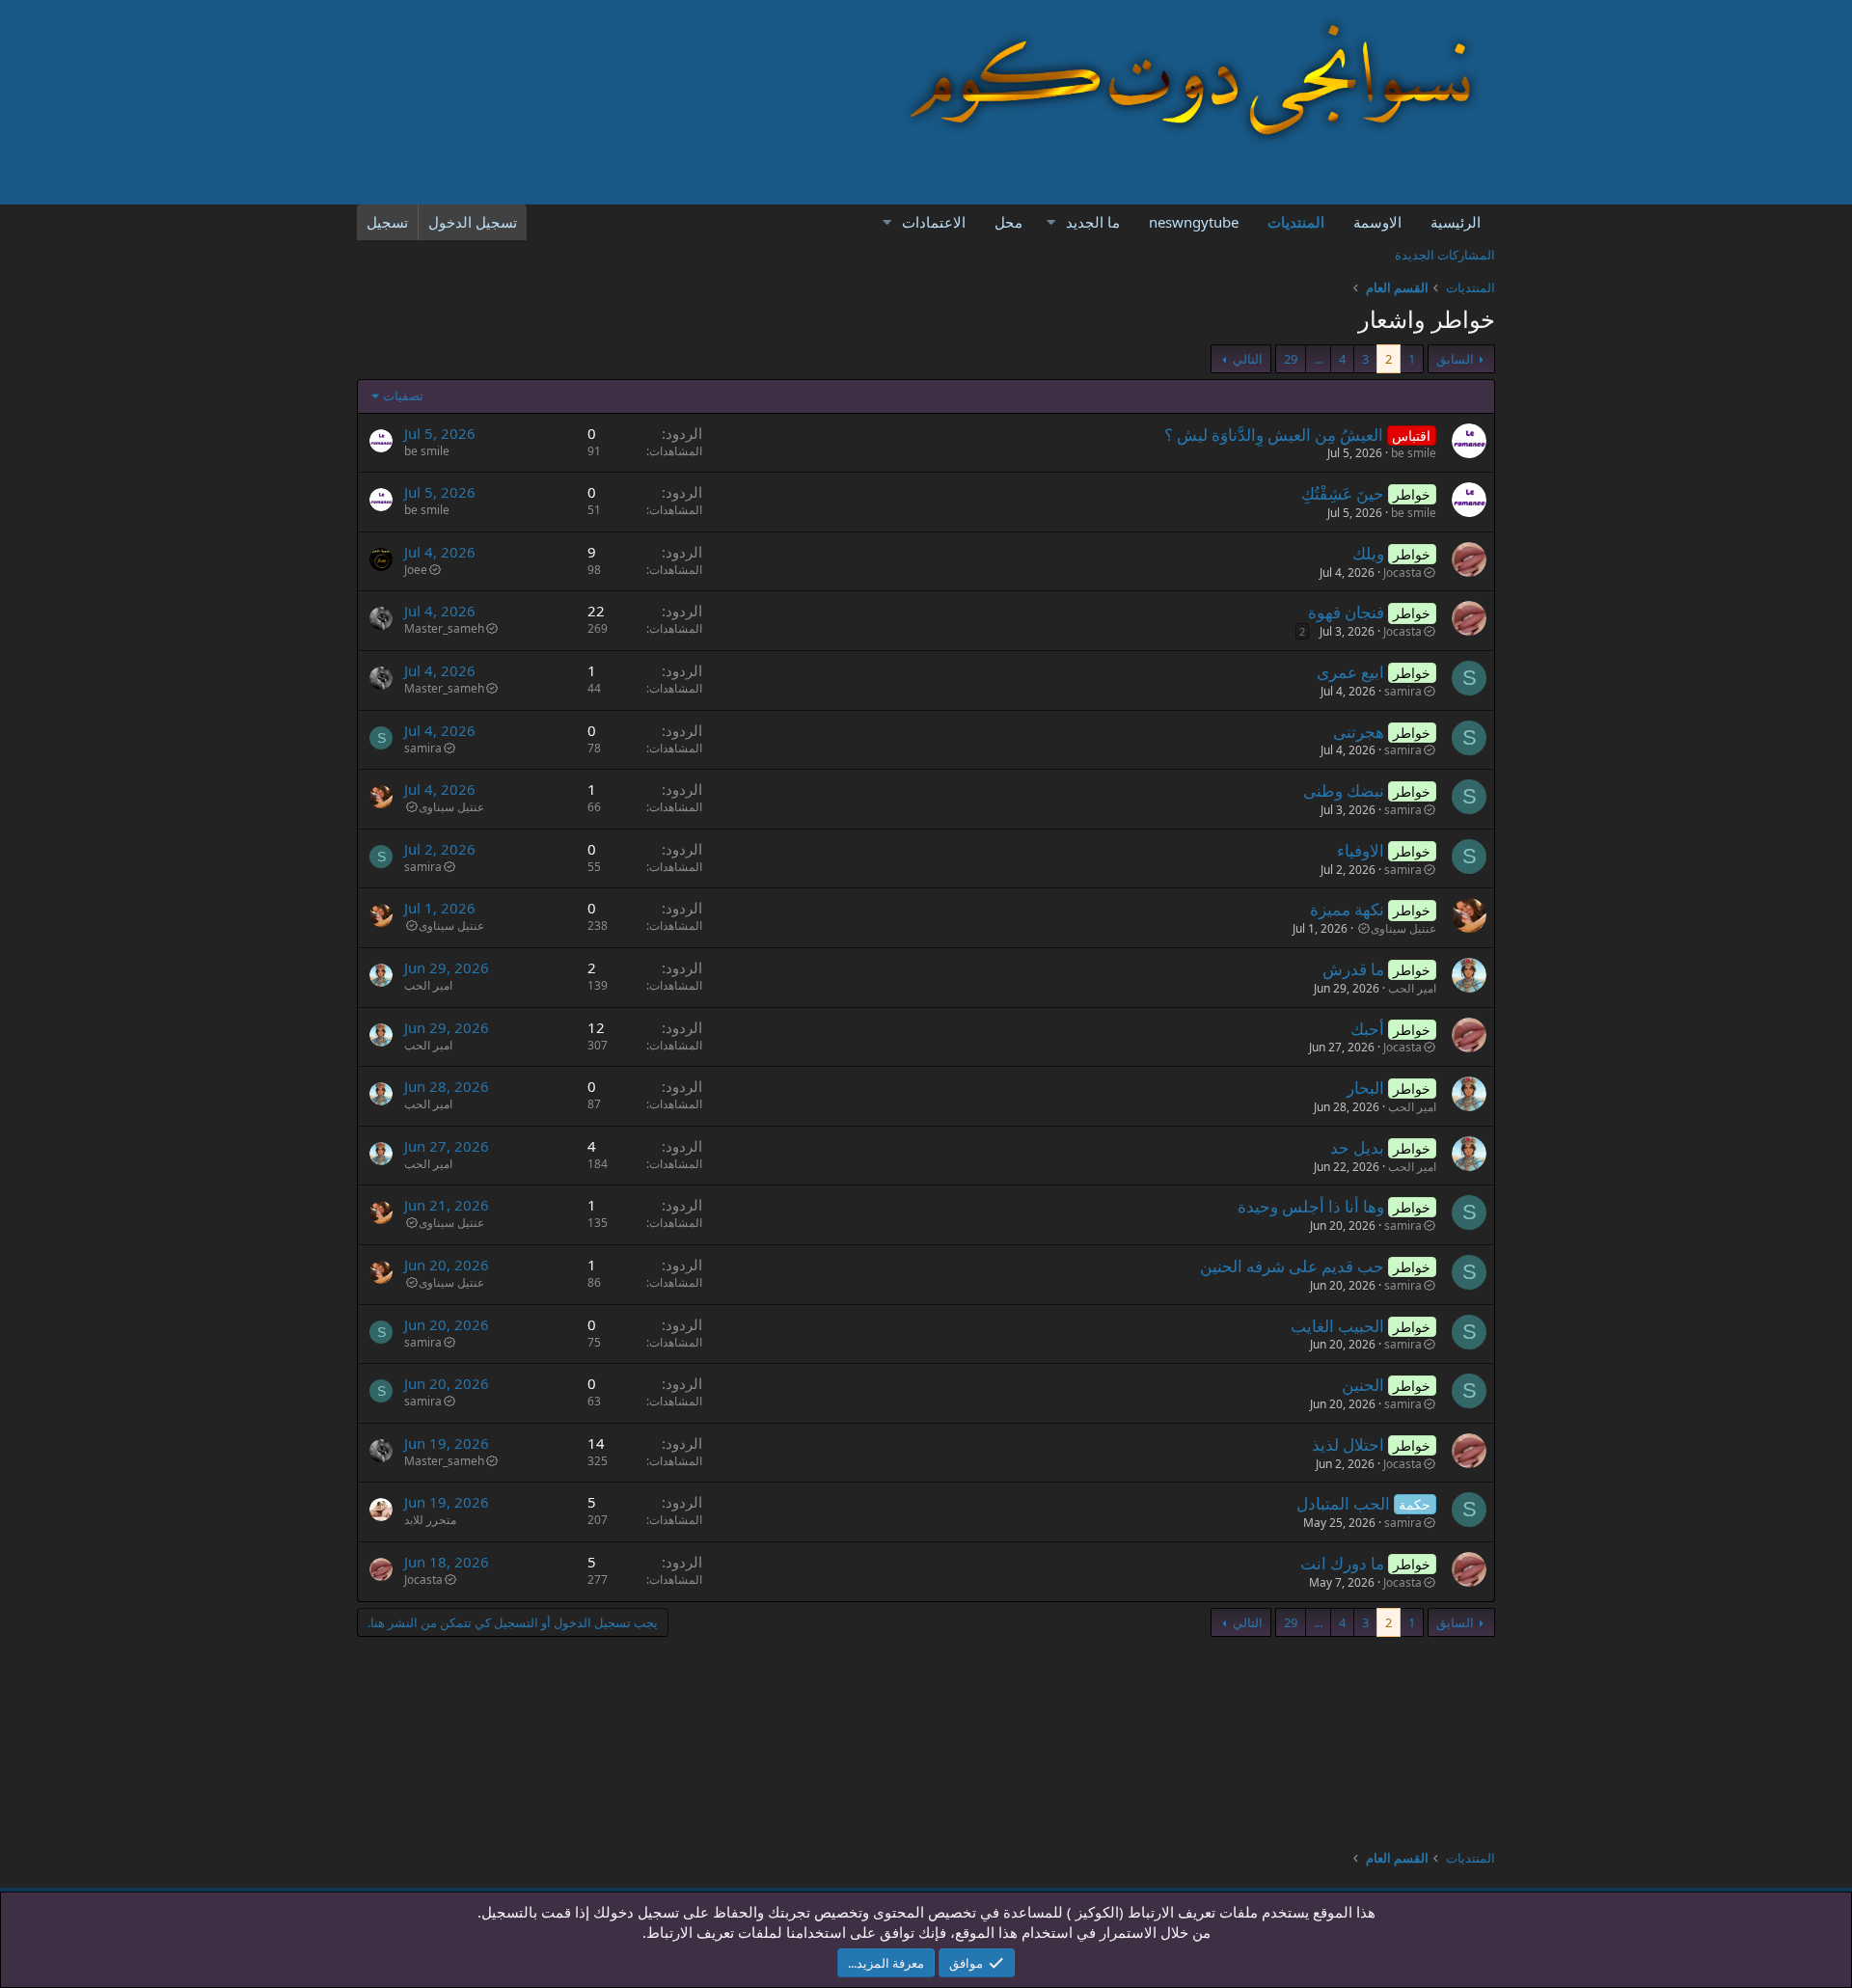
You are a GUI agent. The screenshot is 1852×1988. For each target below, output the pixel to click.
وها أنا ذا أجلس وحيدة (1311, 1206)
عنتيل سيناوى (451, 807)
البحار (1365, 1088)
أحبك (1367, 1029)
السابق (1455, 359)
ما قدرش (1353, 969)
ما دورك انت (1342, 1563)
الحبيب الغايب (1337, 1326)
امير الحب (1412, 988)
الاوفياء (1361, 850)
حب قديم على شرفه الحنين (1292, 1266)
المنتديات (1296, 222)
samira (1403, 691)
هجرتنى (1359, 732)
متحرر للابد (430, 1520)
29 (1291, 359)
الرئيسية (1456, 222)
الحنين (1363, 1385)
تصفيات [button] (403, 395)
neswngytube (1194, 222)
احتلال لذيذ (1348, 1444)
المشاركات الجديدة (1445, 255)
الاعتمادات (934, 222)
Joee (416, 570)
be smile (1414, 453)
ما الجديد (1093, 222)
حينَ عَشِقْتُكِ (1343, 493)
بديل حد (1357, 1147)
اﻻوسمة (1377, 222)
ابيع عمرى (1350, 672)
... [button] (1318, 359)
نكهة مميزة (1347, 909)
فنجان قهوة (1346, 612)
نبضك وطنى (1344, 790)
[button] (1050, 222)
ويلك (1368, 553)
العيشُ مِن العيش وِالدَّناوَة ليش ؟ (1274, 435)
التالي (1248, 359)
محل (1008, 222)
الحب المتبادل (1343, 1503)
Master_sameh (444, 628)
